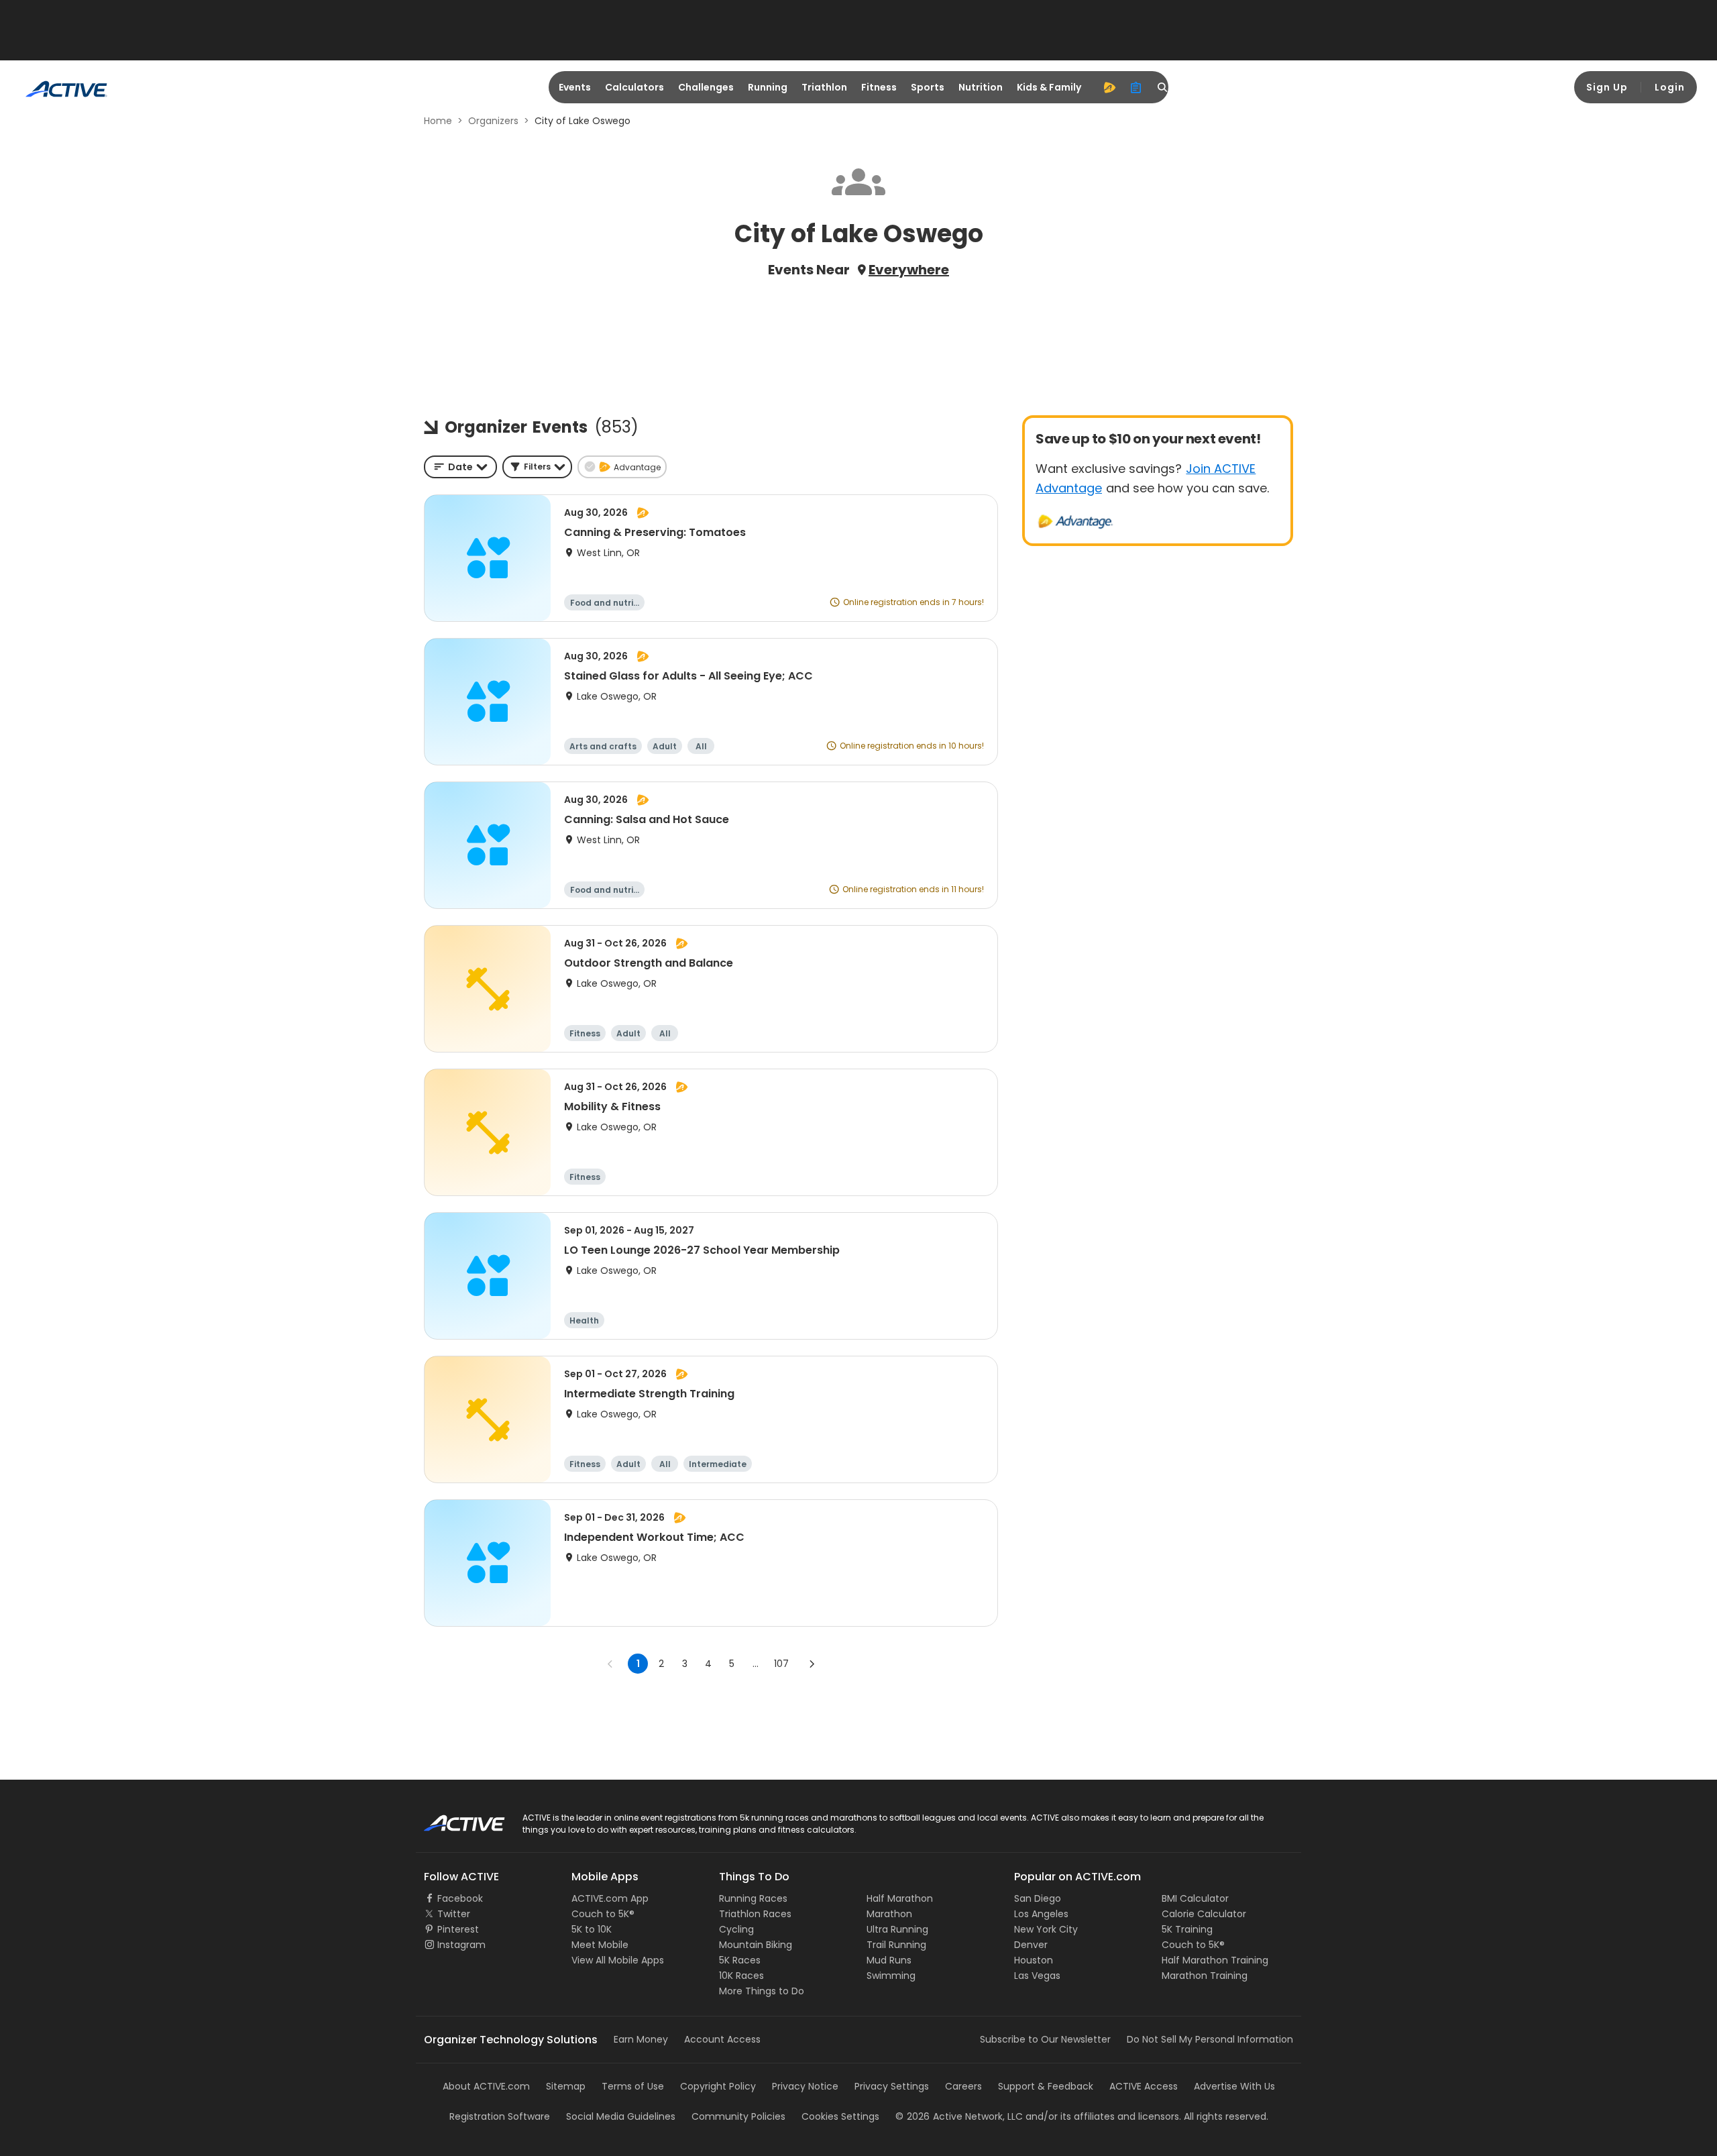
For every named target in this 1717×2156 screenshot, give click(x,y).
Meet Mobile (600, 1945)
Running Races (753, 1898)
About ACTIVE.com (486, 2086)
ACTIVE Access (1144, 2086)
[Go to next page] (812, 1664)
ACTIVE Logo (452, 1819)
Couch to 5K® (603, 1914)
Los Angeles (1041, 1914)
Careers (963, 2086)
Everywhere (909, 270)
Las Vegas (1037, 1976)
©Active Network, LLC (959, 2116)
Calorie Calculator (1204, 1914)
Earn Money (641, 2039)
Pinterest (458, 1929)
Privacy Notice (805, 2086)
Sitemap (566, 2086)
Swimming (891, 1976)
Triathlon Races (755, 1914)
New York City (1046, 1929)
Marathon (889, 1914)
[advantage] (1109, 87)
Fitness (879, 87)
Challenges (706, 87)
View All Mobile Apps (618, 1960)
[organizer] (1136, 87)
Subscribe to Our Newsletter (1045, 2039)
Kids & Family (1049, 87)
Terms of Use (633, 2086)
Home (438, 121)
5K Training (1187, 1929)
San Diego (1038, 1898)
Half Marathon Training (1215, 1960)
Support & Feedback (1046, 2086)
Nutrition (981, 87)
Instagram (461, 1945)
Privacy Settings (892, 2086)
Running (768, 87)
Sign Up (1607, 87)
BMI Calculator (1195, 1898)
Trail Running (896, 1945)
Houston (1034, 1960)
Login (1670, 87)
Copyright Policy (718, 2086)
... (756, 1664)
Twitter (454, 1914)
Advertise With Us (1234, 2086)
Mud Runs (889, 1960)
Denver (1031, 1945)
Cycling (736, 1929)
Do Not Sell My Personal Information (1210, 2039)
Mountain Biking (756, 1945)
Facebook (460, 1898)
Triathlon (824, 87)
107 (781, 1664)
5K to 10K (592, 1929)
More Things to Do (762, 1991)
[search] (1163, 87)
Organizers (493, 121)
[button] (537, 467)
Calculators (634, 87)
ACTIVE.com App (610, 1898)
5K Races (740, 1960)
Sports (928, 87)
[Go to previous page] (610, 1664)
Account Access (722, 2039)
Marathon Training (1205, 1976)
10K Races (741, 1976)
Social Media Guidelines (621, 2116)
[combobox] (460, 467)
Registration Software (500, 2116)
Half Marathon (900, 1898)
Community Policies (738, 2116)
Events (575, 87)
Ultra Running (897, 1929)
